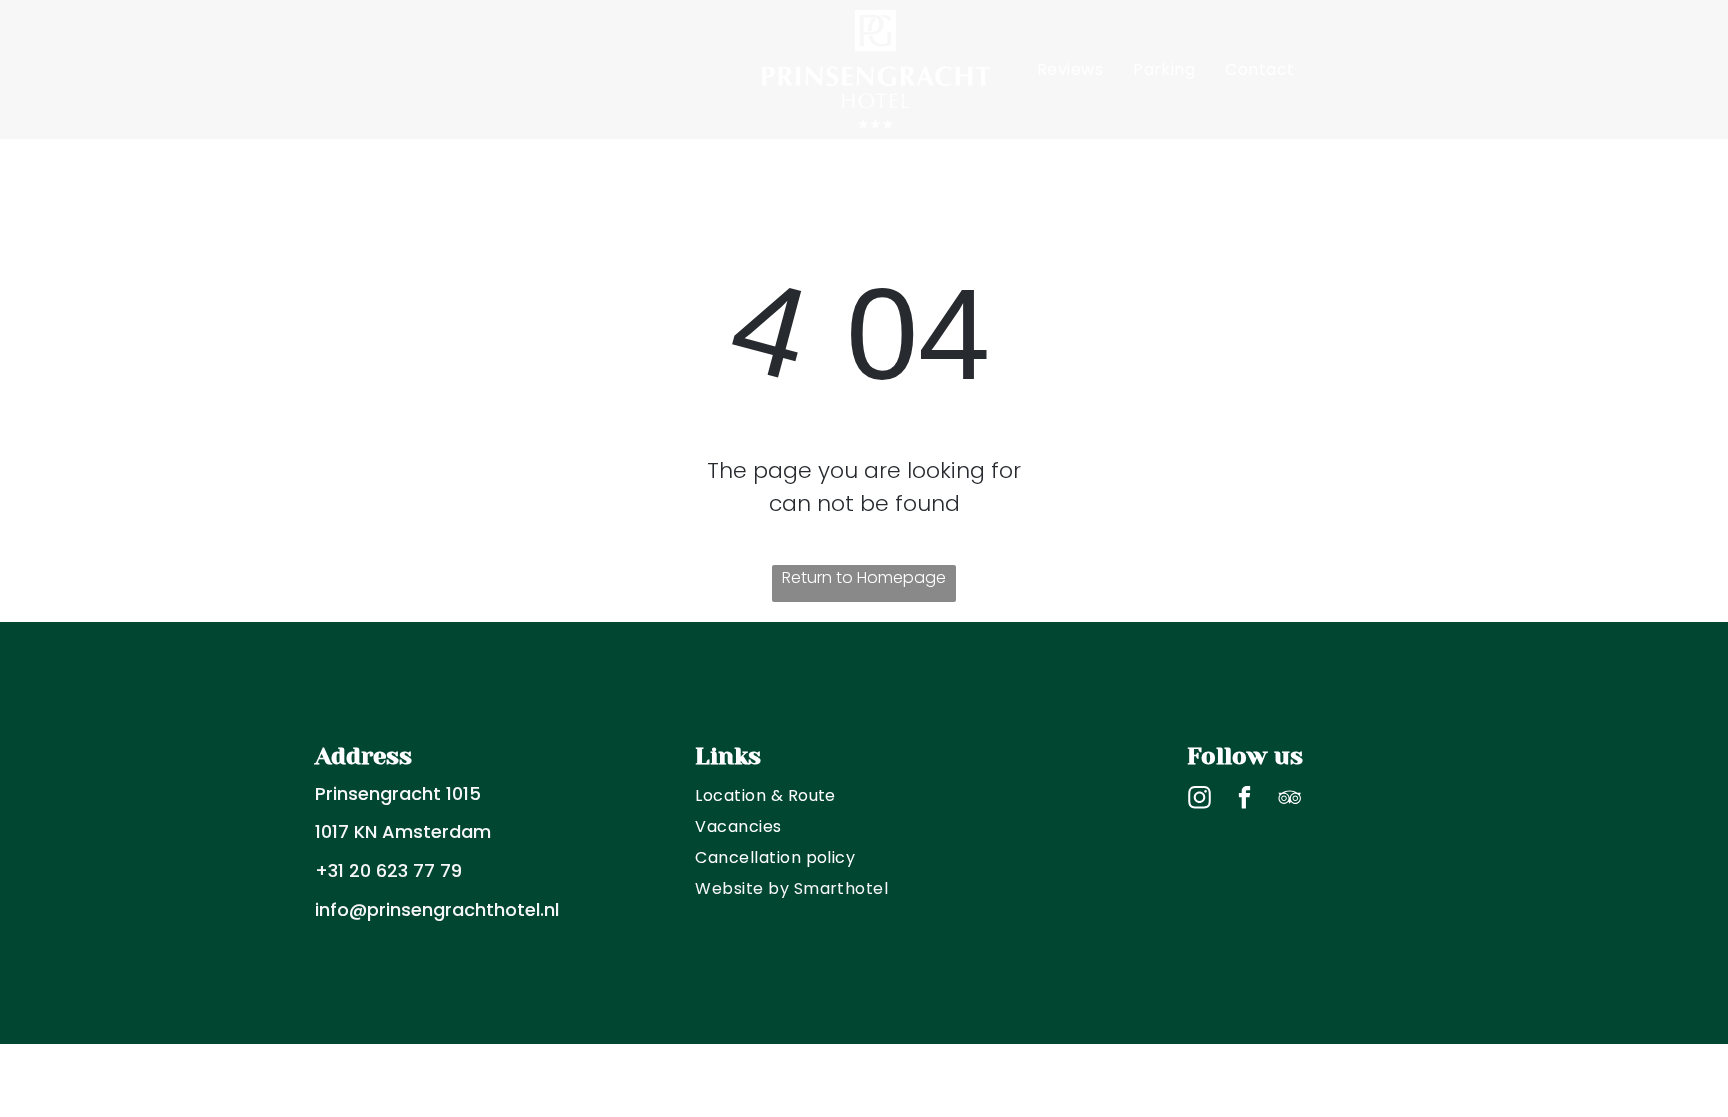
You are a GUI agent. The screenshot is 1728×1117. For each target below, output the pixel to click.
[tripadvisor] (1289, 800)
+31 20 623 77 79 (388, 870)
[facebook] (1244, 800)
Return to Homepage (864, 577)
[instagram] (1199, 800)
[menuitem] (502, 69)
